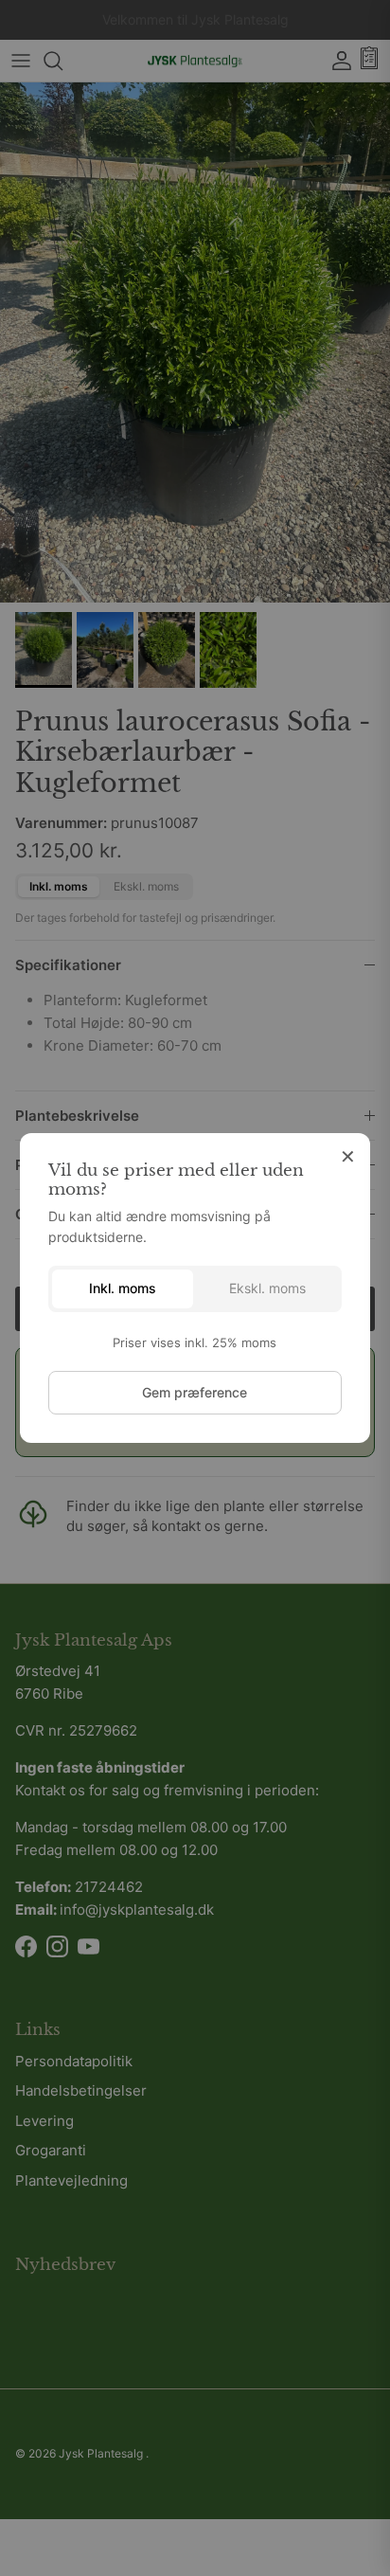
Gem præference (195, 1392)
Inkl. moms (123, 1288)
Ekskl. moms (267, 1288)
